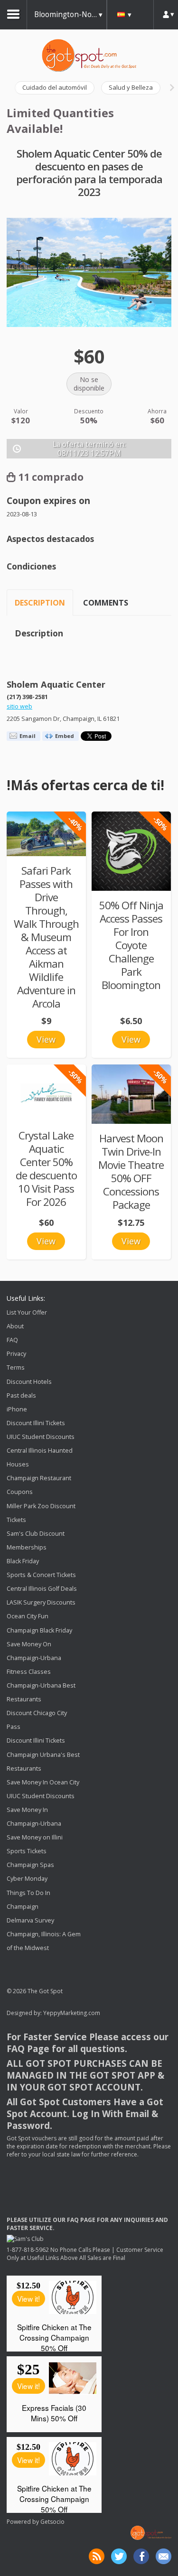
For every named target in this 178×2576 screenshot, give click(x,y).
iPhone (17, 1409)
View (46, 1039)
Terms (16, 1368)
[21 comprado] (131, 1094)
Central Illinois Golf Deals (42, 1589)
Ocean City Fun (28, 1617)
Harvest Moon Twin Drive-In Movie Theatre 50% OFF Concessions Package (131, 1171)
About (15, 1326)
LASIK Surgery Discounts (41, 1602)
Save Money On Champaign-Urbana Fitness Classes (34, 1658)
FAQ (12, 1340)
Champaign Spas (30, 1865)
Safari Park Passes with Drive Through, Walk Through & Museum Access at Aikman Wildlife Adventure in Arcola (46, 937)
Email (28, 736)
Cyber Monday (27, 1879)
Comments (106, 603)
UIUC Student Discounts (41, 1437)
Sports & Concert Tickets (41, 1575)
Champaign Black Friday (39, 1630)
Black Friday (23, 1561)
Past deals (21, 1395)
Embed (65, 736)
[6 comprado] (46, 834)
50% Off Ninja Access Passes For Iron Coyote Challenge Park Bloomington (131, 945)
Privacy (16, 1354)
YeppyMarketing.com (72, 2013)
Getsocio (52, 2522)
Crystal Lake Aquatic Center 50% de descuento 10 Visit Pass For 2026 (46, 1169)
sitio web (19, 706)
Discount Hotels (29, 1382)
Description (40, 603)
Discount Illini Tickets (36, 1423)
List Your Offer (27, 1312)
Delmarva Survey (30, 1920)
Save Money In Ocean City (43, 1782)
